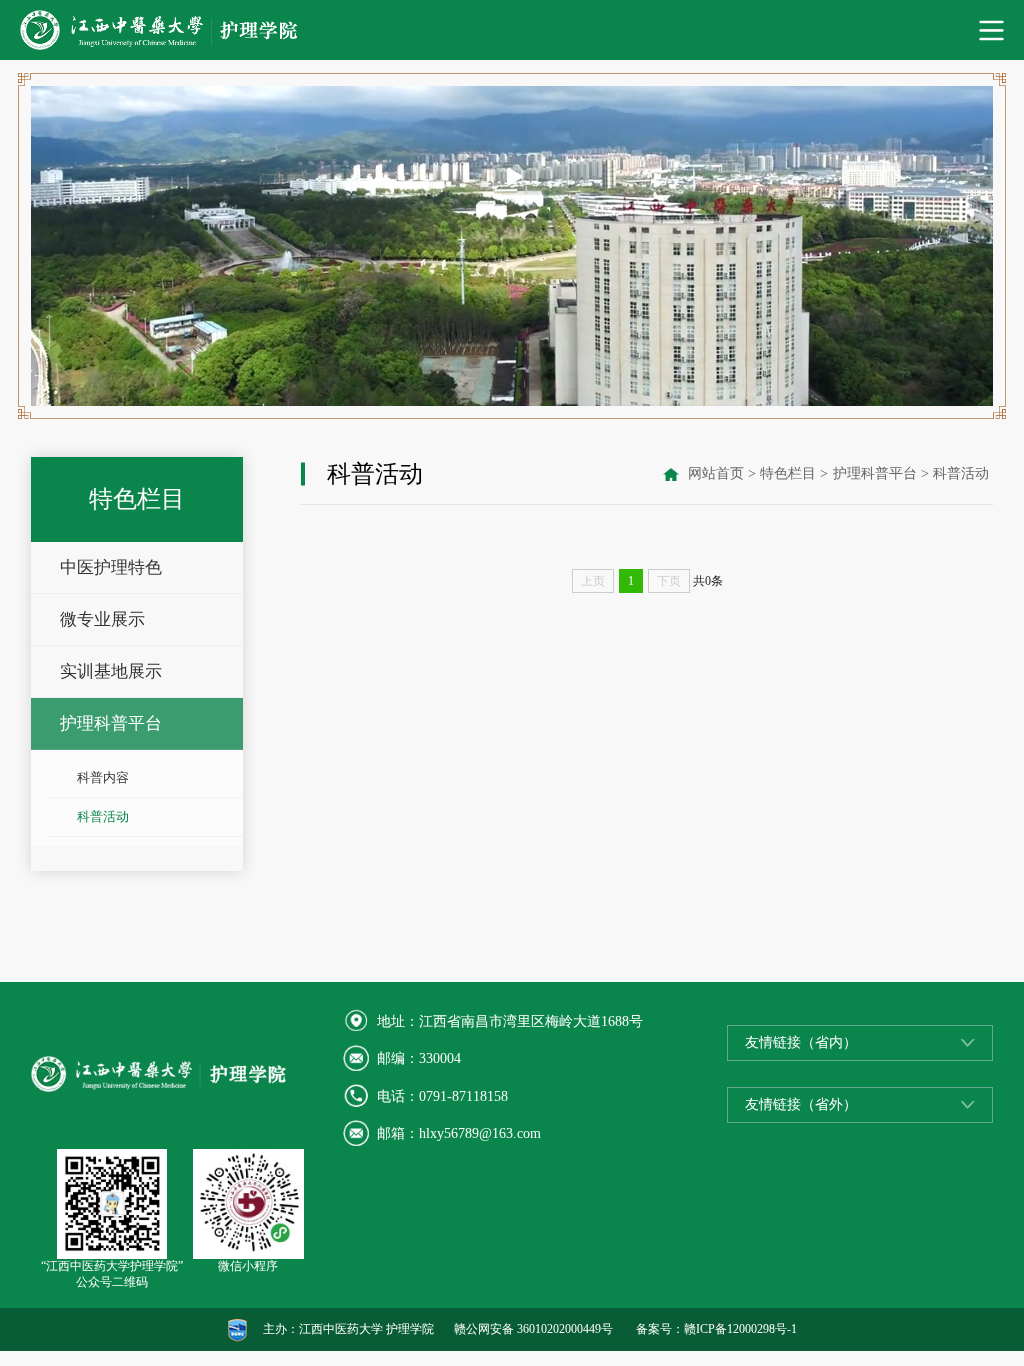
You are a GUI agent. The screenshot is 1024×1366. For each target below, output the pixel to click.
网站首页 (716, 473)
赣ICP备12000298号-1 (740, 1329)
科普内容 (103, 778)
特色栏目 (788, 473)
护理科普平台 (111, 723)
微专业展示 (102, 619)
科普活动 (103, 817)
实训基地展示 (111, 671)
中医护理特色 (111, 567)
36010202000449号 (565, 1329)
